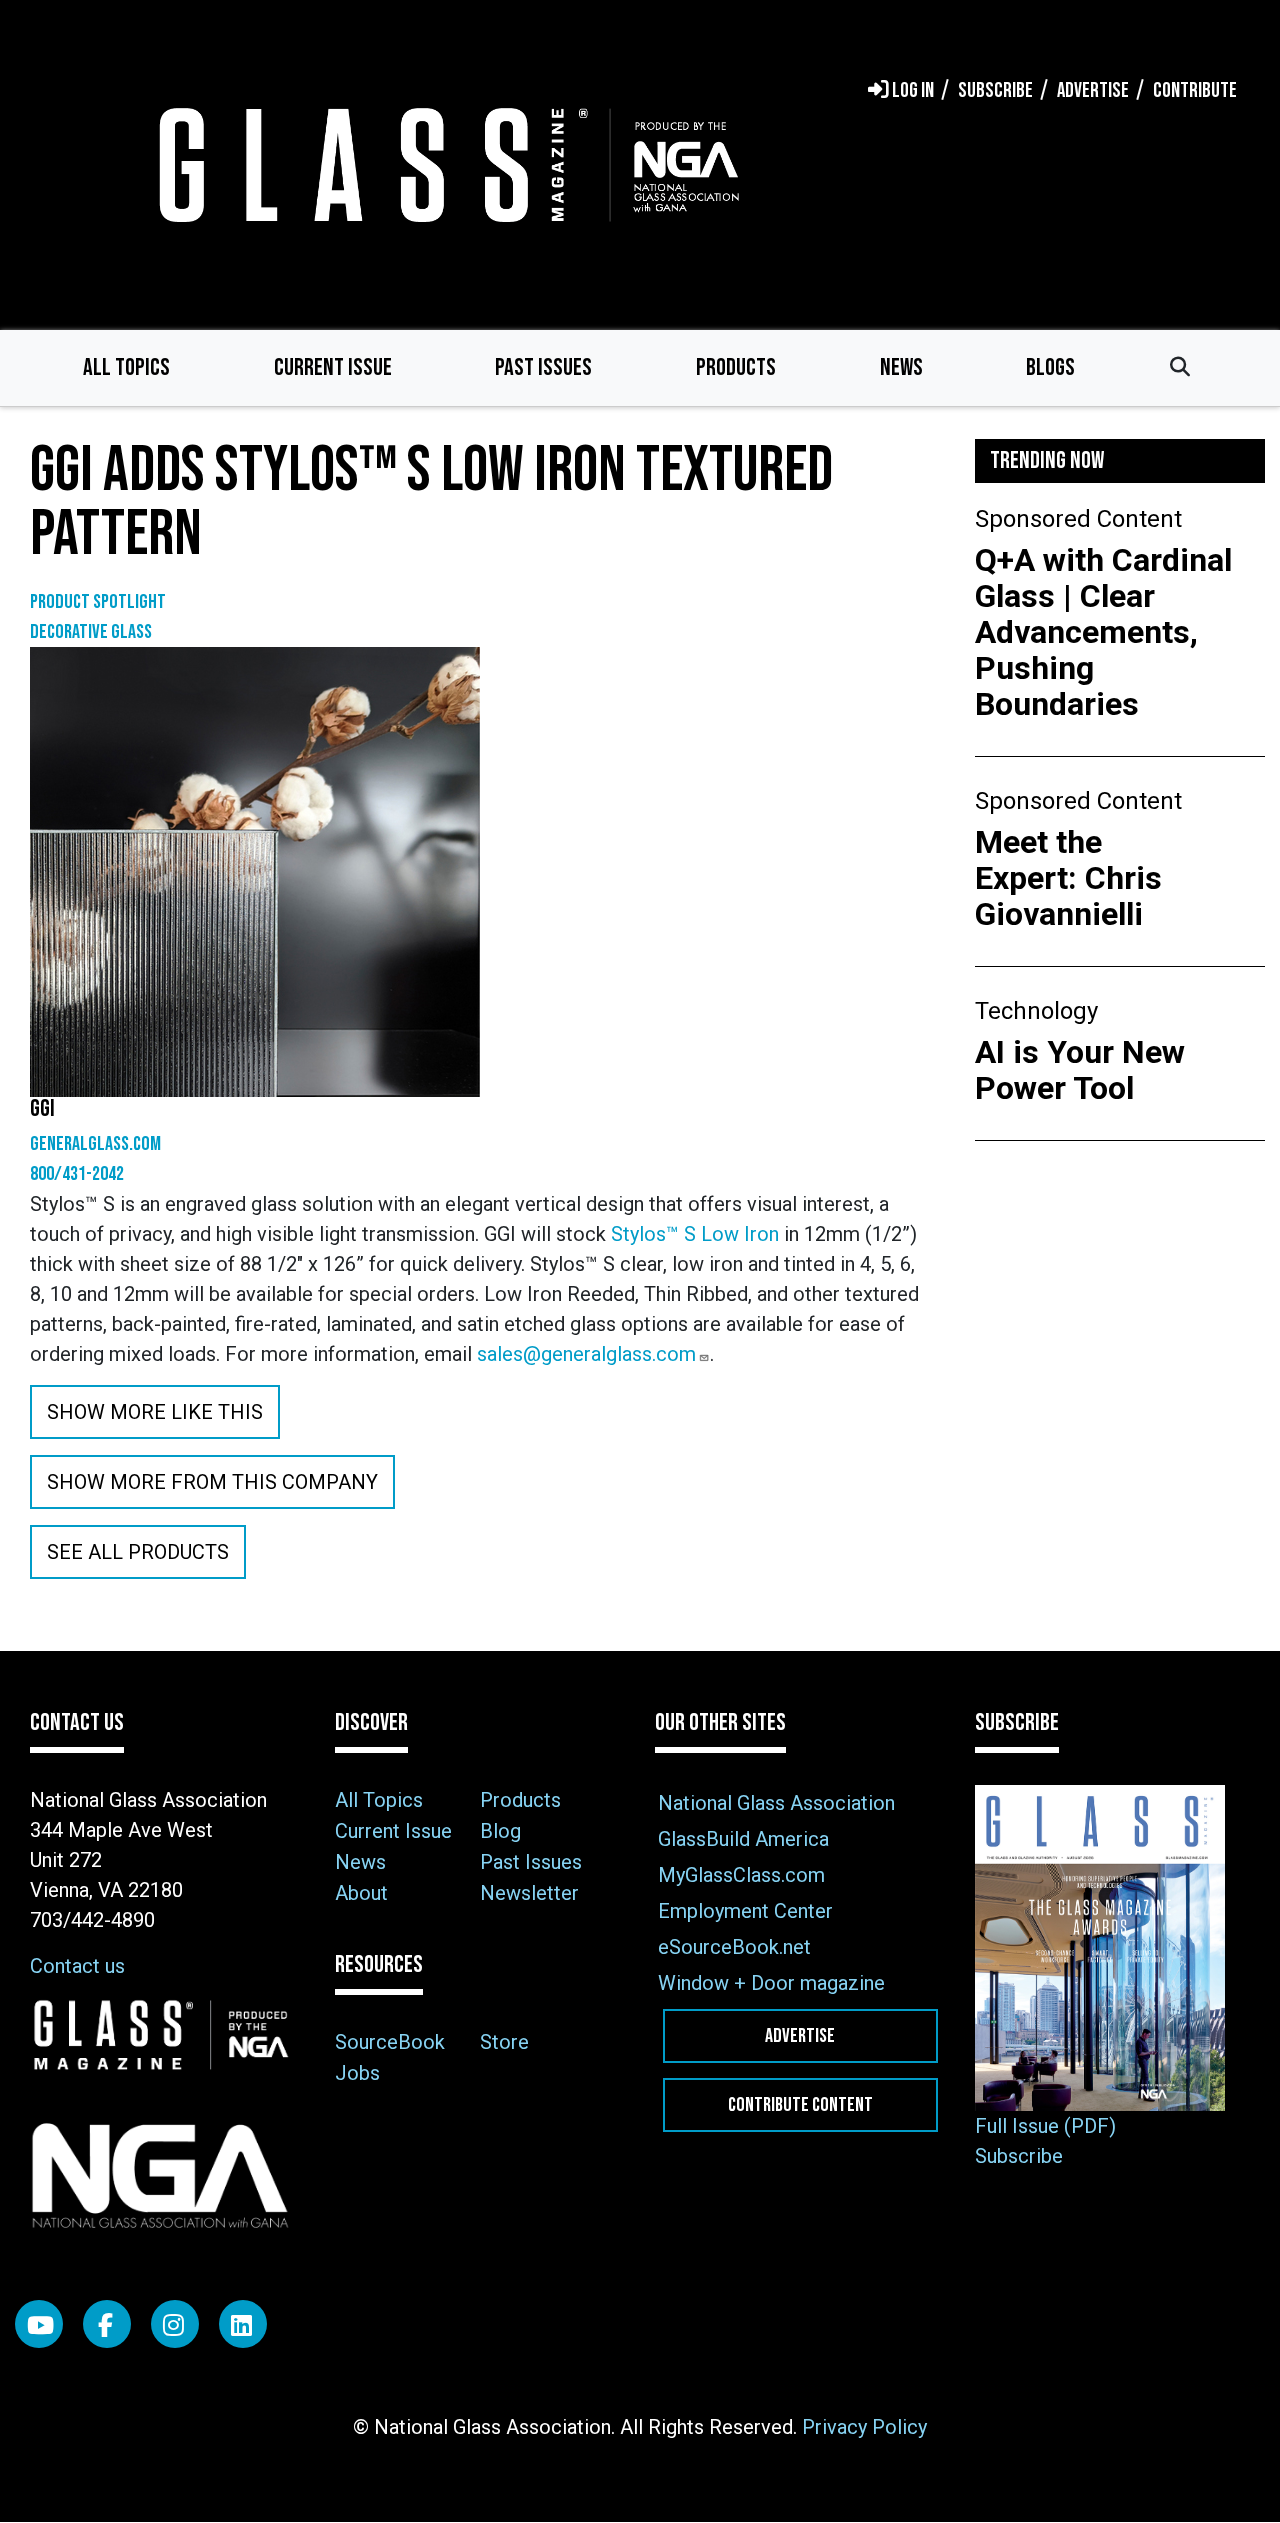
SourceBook (390, 2042)
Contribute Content (800, 2105)
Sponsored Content (1078, 519)
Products (736, 367)
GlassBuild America (743, 1839)
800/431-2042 (77, 1174)
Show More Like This (155, 1412)
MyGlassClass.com (741, 1875)
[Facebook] (107, 2324)
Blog (500, 1831)
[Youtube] (39, 2324)
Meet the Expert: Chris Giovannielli (1068, 878)
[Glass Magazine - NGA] (445, 164)
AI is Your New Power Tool (1080, 1070)
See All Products (138, 1552)
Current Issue (333, 367)
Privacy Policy (864, 2427)
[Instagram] (175, 2324)
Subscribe (1019, 2156)
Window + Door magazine (771, 1983)
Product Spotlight (98, 602)
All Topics (126, 367)
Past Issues (543, 367)
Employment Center (745, 1911)
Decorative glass (91, 632)
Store (504, 2042)
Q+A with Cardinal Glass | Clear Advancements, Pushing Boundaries (1103, 632)
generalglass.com (95, 1144)
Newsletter (529, 1893)
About (361, 1893)
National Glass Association (776, 1803)
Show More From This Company (212, 1482)
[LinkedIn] (243, 2324)
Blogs (1050, 367)
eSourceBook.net (734, 1947)
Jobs (357, 2073)
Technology (1036, 1011)
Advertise (800, 2036)
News (901, 367)
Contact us (77, 1966)
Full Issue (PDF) (1045, 2126)
